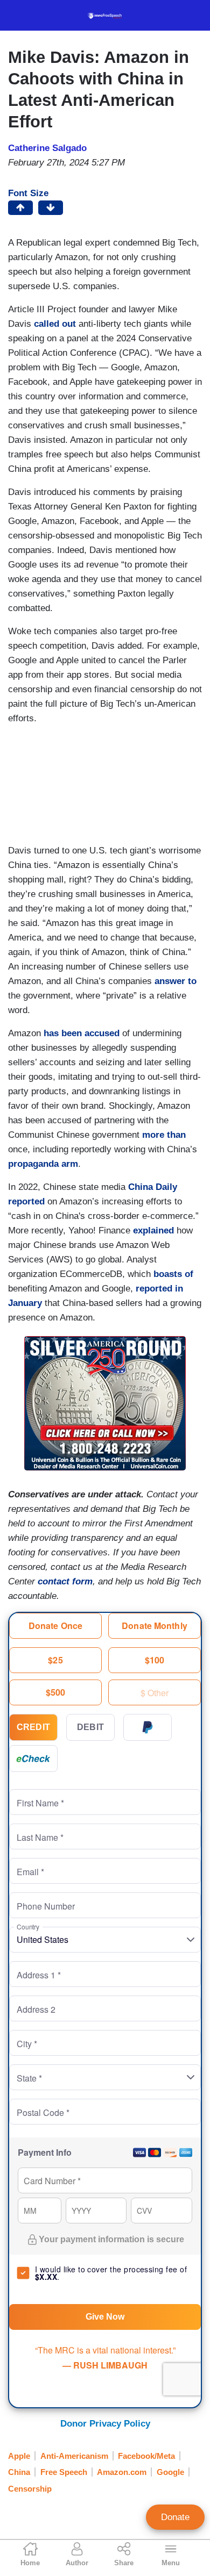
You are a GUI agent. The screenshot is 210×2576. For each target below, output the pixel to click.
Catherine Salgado (47, 148)
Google (170, 2472)
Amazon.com (122, 2472)
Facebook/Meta (146, 2456)
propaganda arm (43, 1164)
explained (153, 1230)
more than (164, 1135)
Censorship (30, 2489)
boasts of (173, 1274)
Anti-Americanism (74, 2456)
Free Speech (64, 2472)
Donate (175, 2517)
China (19, 2472)
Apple (19, 2456)
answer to (176, 981)
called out (55, 324)
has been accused (82, 1033)
